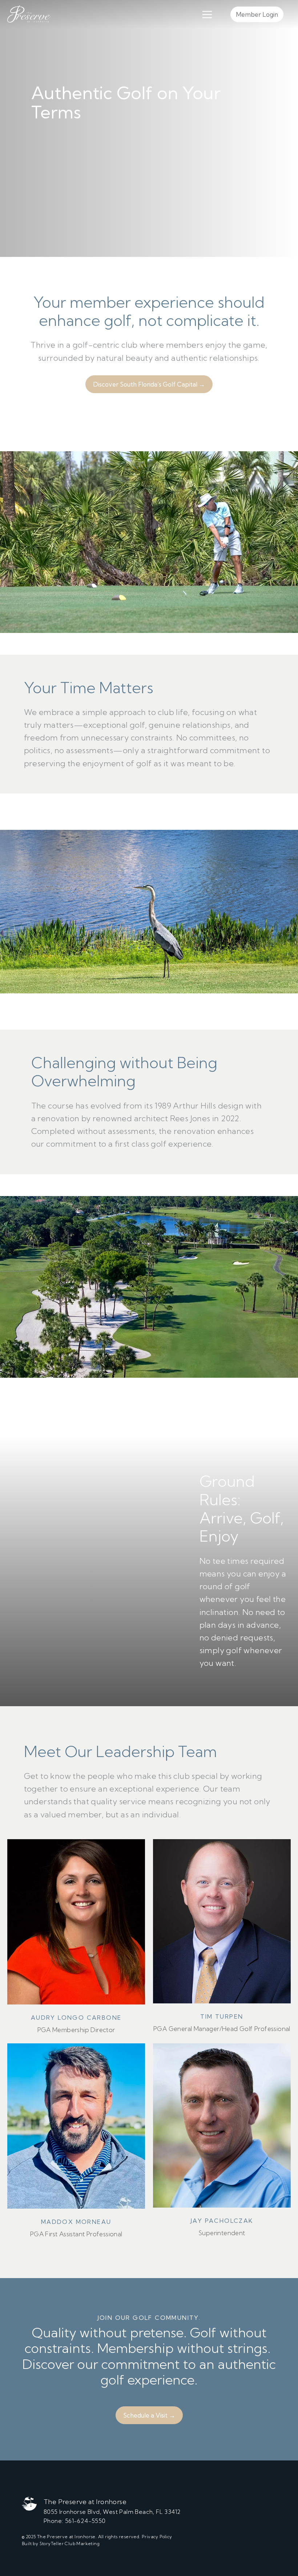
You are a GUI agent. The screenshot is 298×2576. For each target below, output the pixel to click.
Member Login (257, 14)
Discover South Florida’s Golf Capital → (149, 384)
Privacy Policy (157, 2537)
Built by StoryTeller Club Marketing (61, 2543)
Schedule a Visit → (149, 2415)
